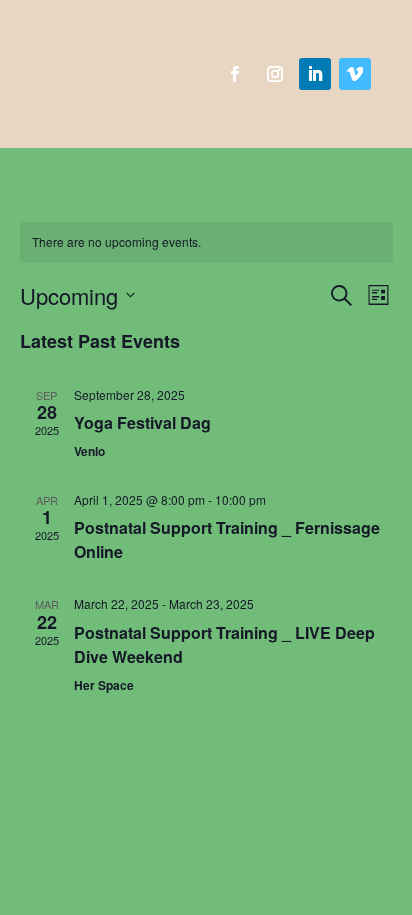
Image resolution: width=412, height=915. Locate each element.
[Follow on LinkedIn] (315, 74)
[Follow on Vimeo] (355, 74)
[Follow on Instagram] (275, 74)
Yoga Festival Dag (142, 422)
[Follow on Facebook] (235, 74)
